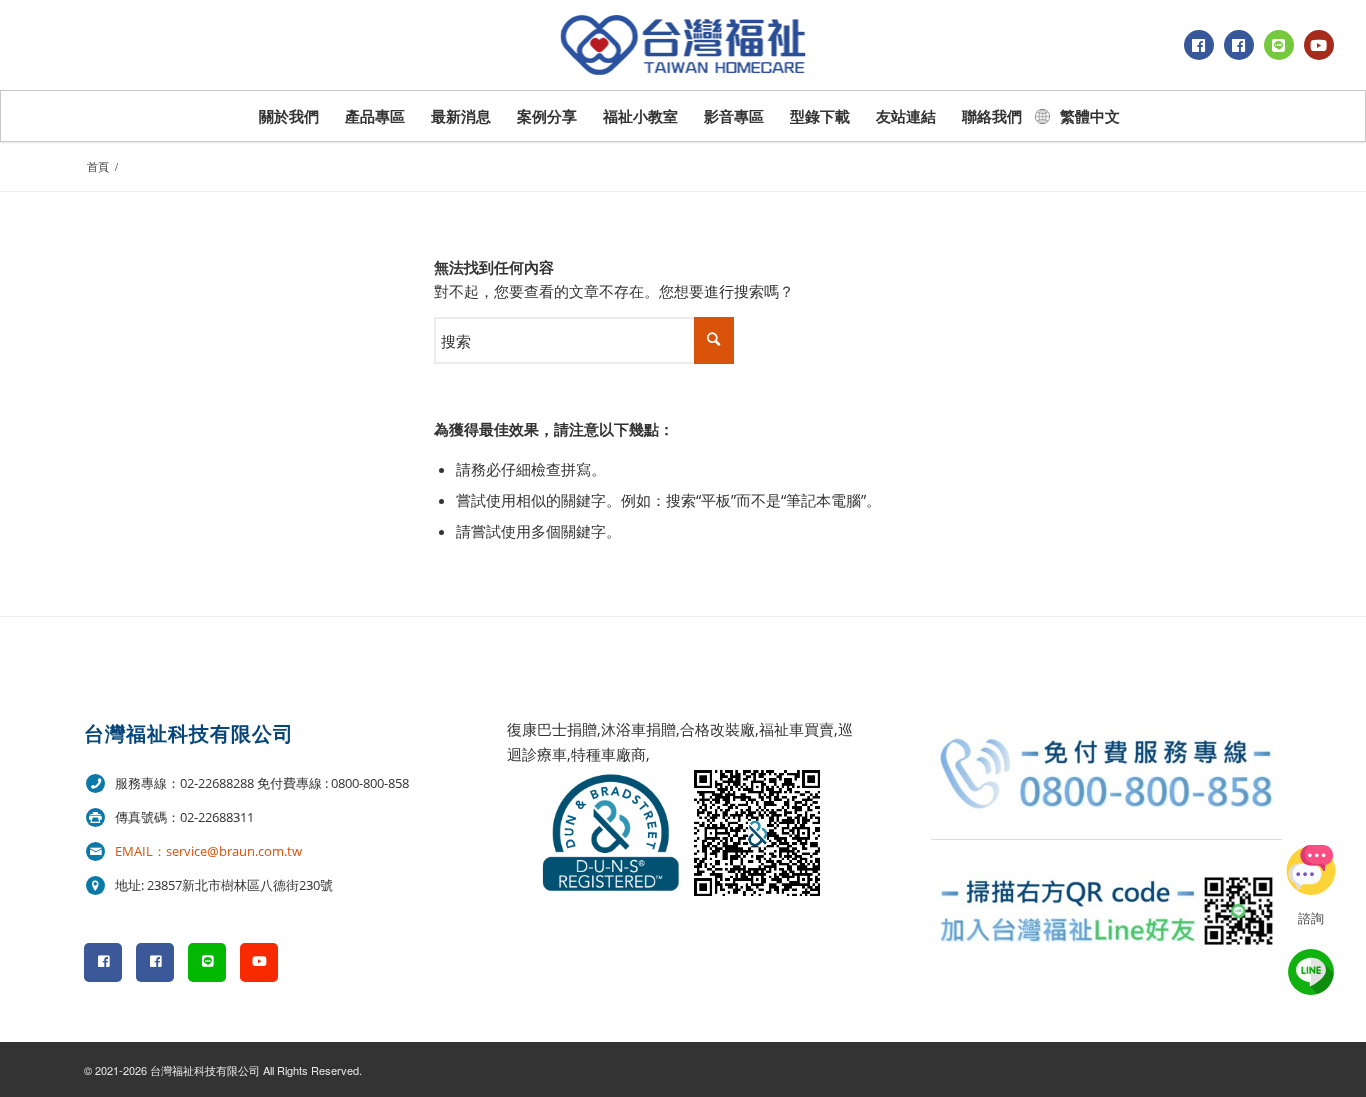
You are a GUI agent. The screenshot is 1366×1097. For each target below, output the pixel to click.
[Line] (1279, 45)
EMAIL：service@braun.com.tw (208, 851)
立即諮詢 (1311, 870)
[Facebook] (1199, 45)
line (1311, 972)
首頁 (98, 166)
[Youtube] (1319, 45)
